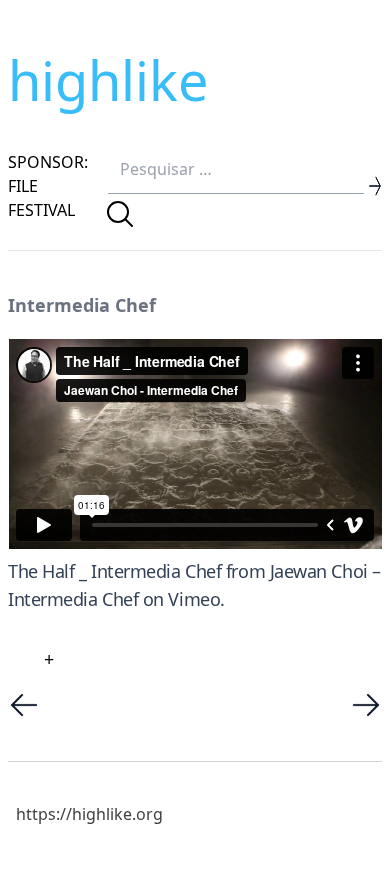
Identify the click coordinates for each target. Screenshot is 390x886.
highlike (108, 80)
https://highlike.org (89, 814)
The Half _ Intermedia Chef (114, 571)
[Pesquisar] (120, 214)
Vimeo (194, 599)
